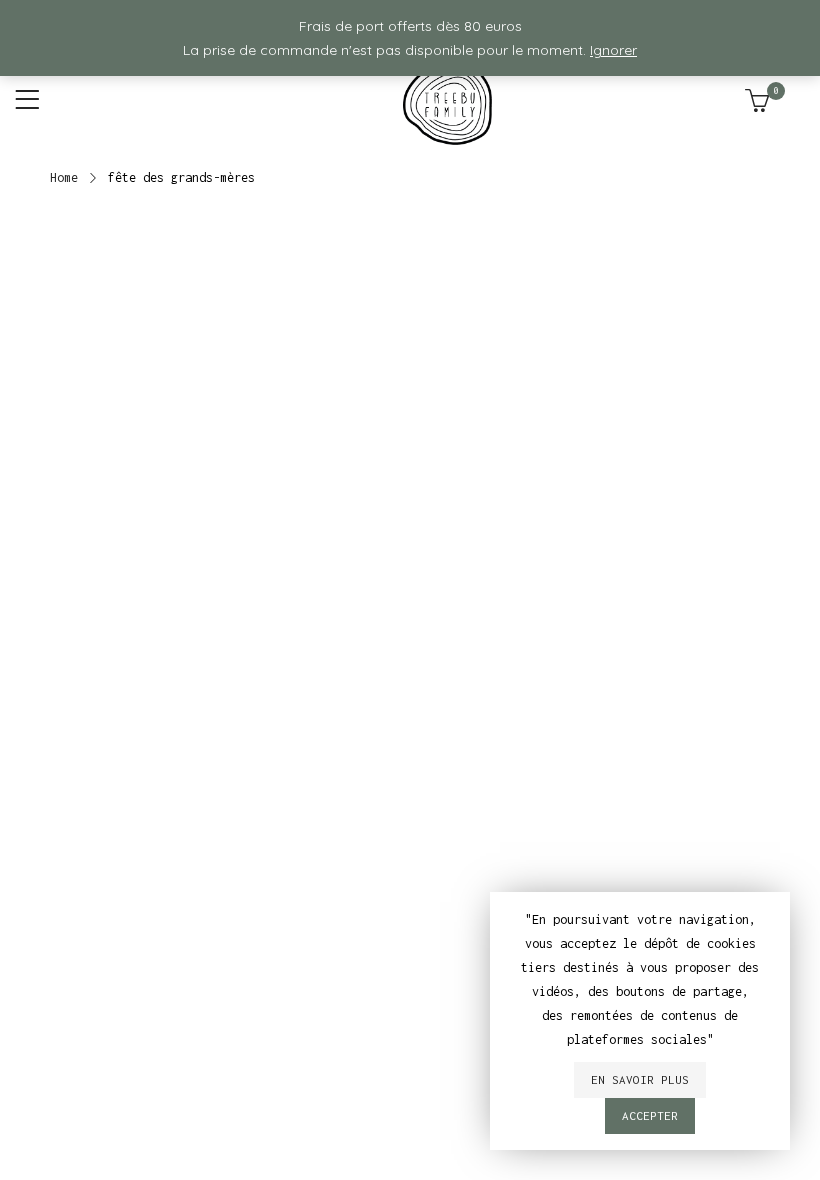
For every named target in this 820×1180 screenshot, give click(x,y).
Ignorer (613, 50)
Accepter (650, 1115)
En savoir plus (640, 1079)
